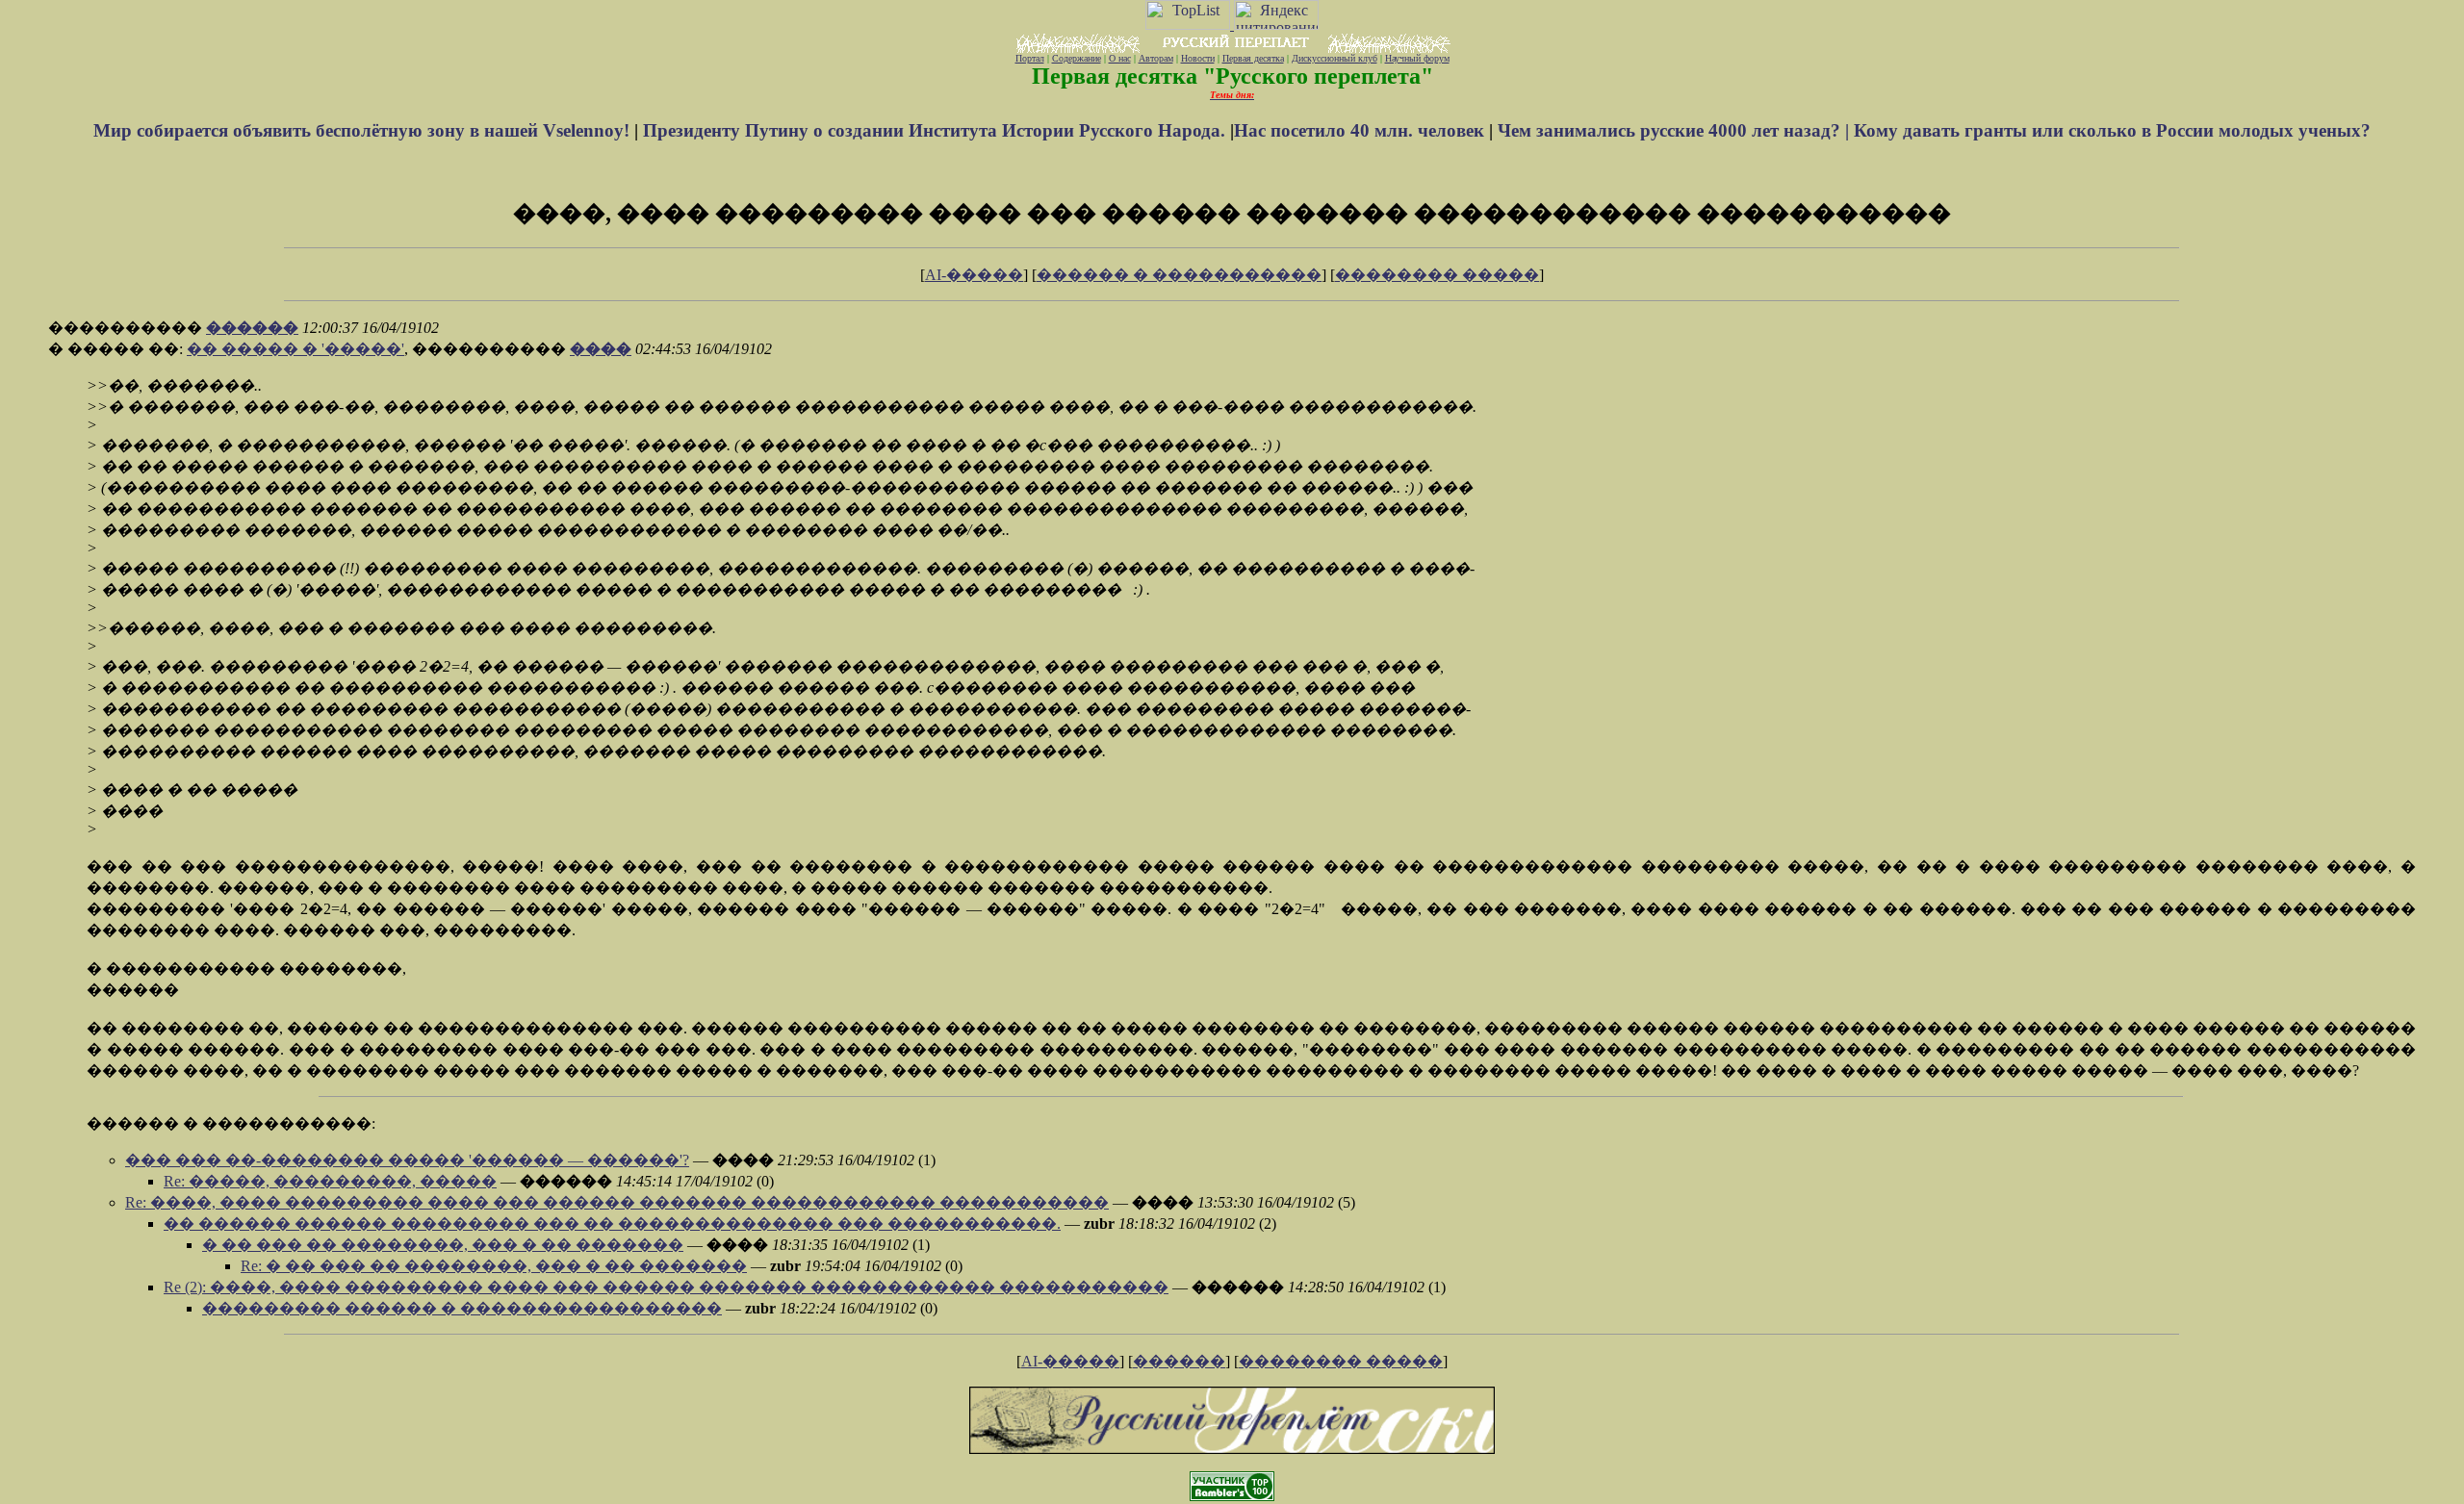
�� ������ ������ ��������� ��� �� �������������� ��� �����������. (612, 1224)
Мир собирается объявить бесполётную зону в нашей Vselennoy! (364, 130)
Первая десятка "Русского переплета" (1232, 76)
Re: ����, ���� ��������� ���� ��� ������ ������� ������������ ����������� (617, 1202)
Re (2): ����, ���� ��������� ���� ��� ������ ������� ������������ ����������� (666, 1287)
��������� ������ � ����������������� (462, 1308)
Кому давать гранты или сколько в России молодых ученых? (2112, 130)
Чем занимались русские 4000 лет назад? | (1676, 130)
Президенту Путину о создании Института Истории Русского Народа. (937, 130)
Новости (1198, 58)
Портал (1030, 58)
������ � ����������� (1179, 275)
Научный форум (1417, 58)
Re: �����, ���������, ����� (330, 1181)
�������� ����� (1437, 275)
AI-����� (974, 275)
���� (601, 349)
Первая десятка (1253, 58)
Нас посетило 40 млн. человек (1359, 130)
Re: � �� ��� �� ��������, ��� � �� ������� (494, 1266)
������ (252, 328)
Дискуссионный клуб (1335, 58)
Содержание (1077, 58)
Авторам (1156, 58)
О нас (1120, 58)
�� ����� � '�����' (295, 349)
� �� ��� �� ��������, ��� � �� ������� (443, 1245)
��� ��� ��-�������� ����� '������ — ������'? (407, 1160)
